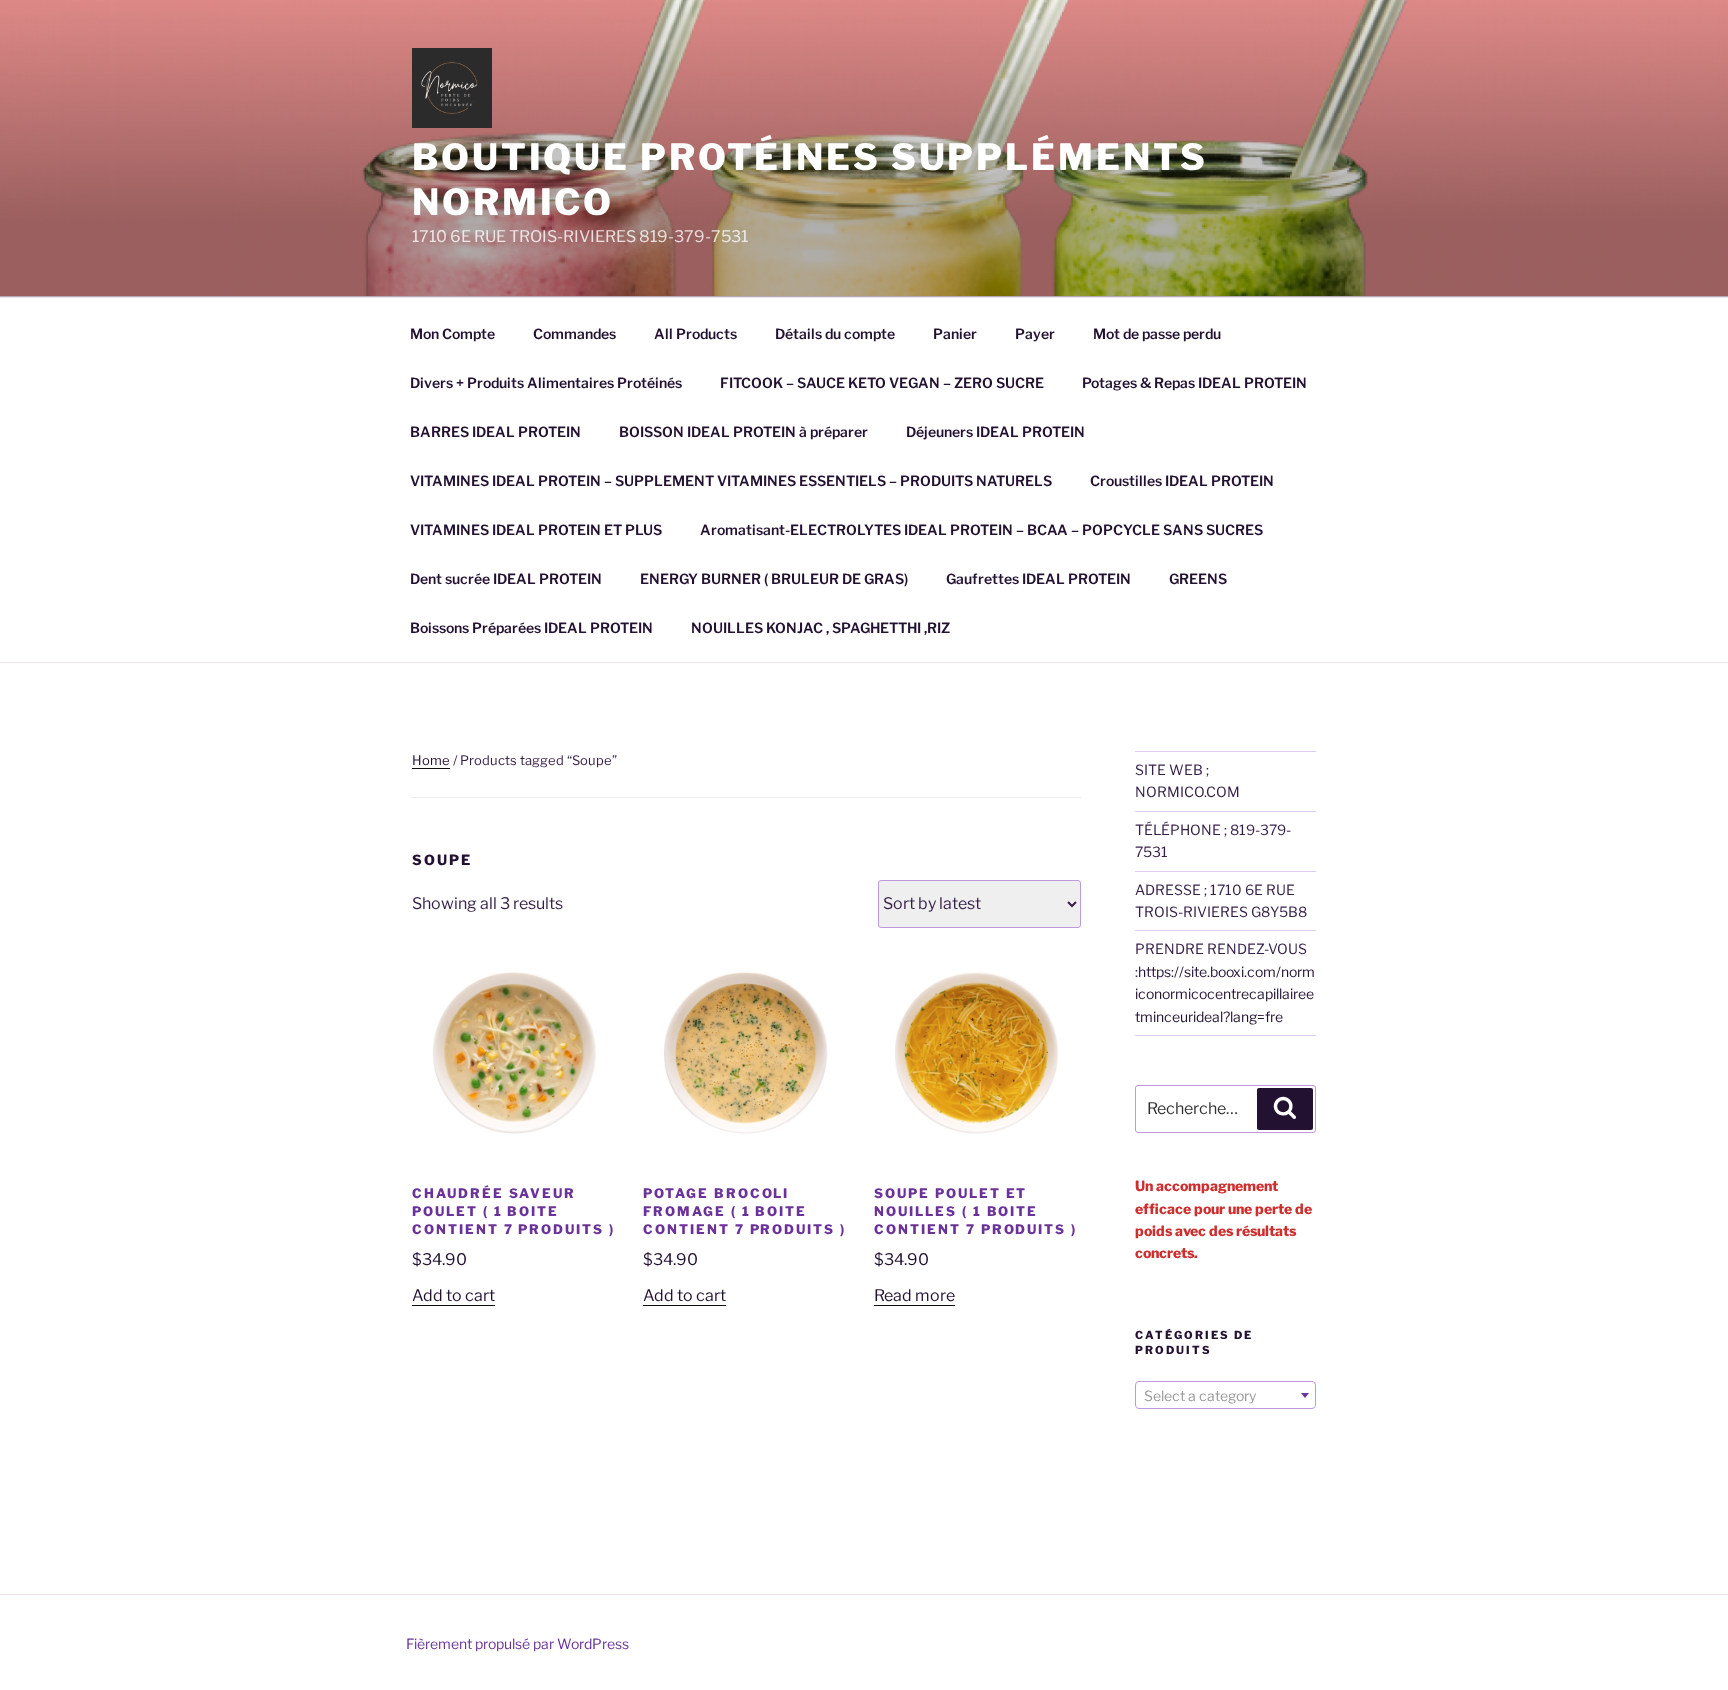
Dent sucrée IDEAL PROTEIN (506, 578)
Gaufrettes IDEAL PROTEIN (1038, 578)
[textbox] (1225, 1396)
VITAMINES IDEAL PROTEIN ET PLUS (536, 529)
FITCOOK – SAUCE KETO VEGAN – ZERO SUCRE (882, 382)
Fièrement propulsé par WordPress (517, 1643)
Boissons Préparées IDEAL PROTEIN (531, 627)
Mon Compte (452, 333)
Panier (955, 333)
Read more (914, 1295)
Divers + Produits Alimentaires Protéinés (546, 382)
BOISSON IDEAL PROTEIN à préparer (743, 431)
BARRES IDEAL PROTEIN (495, 431)
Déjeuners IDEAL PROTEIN (995, 431)
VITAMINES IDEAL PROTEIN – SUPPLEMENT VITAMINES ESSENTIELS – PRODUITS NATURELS (731, 480)
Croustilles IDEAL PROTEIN (1182, 480)
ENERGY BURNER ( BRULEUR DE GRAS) (774, 578)
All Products (695, 333)
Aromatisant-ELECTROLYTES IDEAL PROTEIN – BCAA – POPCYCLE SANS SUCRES (981, 529)
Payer (1035, 333)
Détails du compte (835, 333)
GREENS (1198, 578)
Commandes (574, 333)
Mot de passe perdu (1157, 333)
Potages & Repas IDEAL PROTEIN (1194, 382)
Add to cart (453, 1295)
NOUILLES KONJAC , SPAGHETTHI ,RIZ (820, 627)
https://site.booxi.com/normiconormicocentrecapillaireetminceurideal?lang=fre (1225, 994)
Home (431, 760)
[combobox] (1225, 1395)
